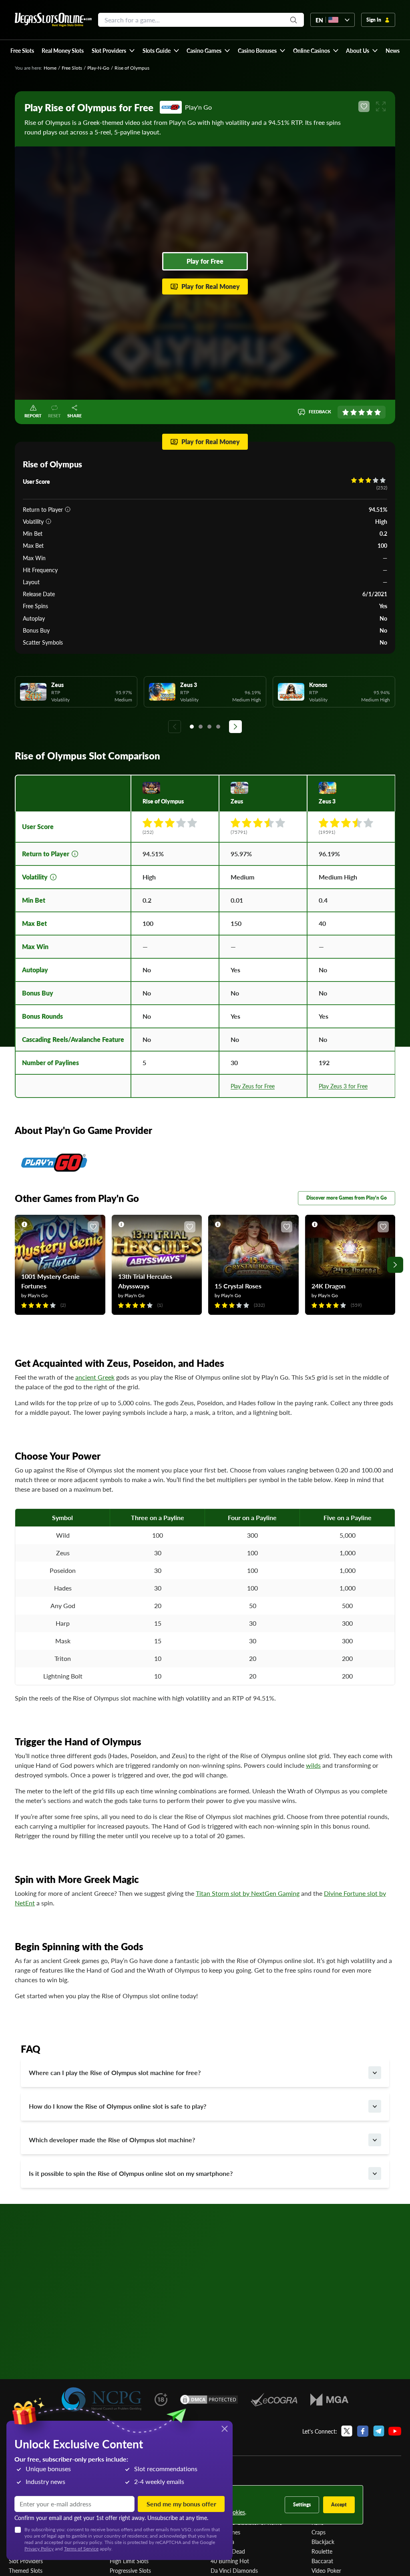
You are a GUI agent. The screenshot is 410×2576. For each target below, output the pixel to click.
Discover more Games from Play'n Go (347, 1198)
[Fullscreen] (381, 106)
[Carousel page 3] (209, 727)
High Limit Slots (129, 2561)
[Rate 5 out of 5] (378, 412)
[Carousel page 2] (201, 727)
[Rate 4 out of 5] (370, 412)
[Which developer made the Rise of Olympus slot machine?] (375, 2140)
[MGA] (329, 2400)
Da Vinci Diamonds (234, 2570)
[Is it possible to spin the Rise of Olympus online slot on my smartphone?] (375, 2173)
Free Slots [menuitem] (22, 50)
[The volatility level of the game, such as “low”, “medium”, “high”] (48, 521)
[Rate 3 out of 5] (362, 412)
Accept (339, 2505)
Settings (302, 2505)
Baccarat (322, 2561)
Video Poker (326, 2570)
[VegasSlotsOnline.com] (53, 20)
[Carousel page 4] (218, 727)
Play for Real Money (211, 286)
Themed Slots (26, 2570)
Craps (319, 2532)
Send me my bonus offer (181, 2504)
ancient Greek (95, 1377)
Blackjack (323, 2542)
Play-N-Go (98, 68)
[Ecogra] (274, 2400)
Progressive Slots (130, 2570)
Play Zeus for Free (253, 1086)
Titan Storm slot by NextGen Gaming (248, 1893)
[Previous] (175, 727)
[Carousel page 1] (192, 727)
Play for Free (205, 261)
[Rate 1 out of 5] (346, 412)
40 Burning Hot (230, 2561)
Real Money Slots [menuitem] (63, 50)
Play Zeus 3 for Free (343, 1086)
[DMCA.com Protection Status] (209, 2400)
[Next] (235, 727)
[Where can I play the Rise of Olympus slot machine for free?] (375, 2073)
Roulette (322, 2551)
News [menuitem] (393, 50)
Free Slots (72, 68)
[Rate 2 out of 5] (354, 412)
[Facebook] (363, 2431)
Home (50, 68)
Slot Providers (26, 2561)
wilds (313, 1765)
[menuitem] (113, 50)
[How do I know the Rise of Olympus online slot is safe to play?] (375, 2106)
